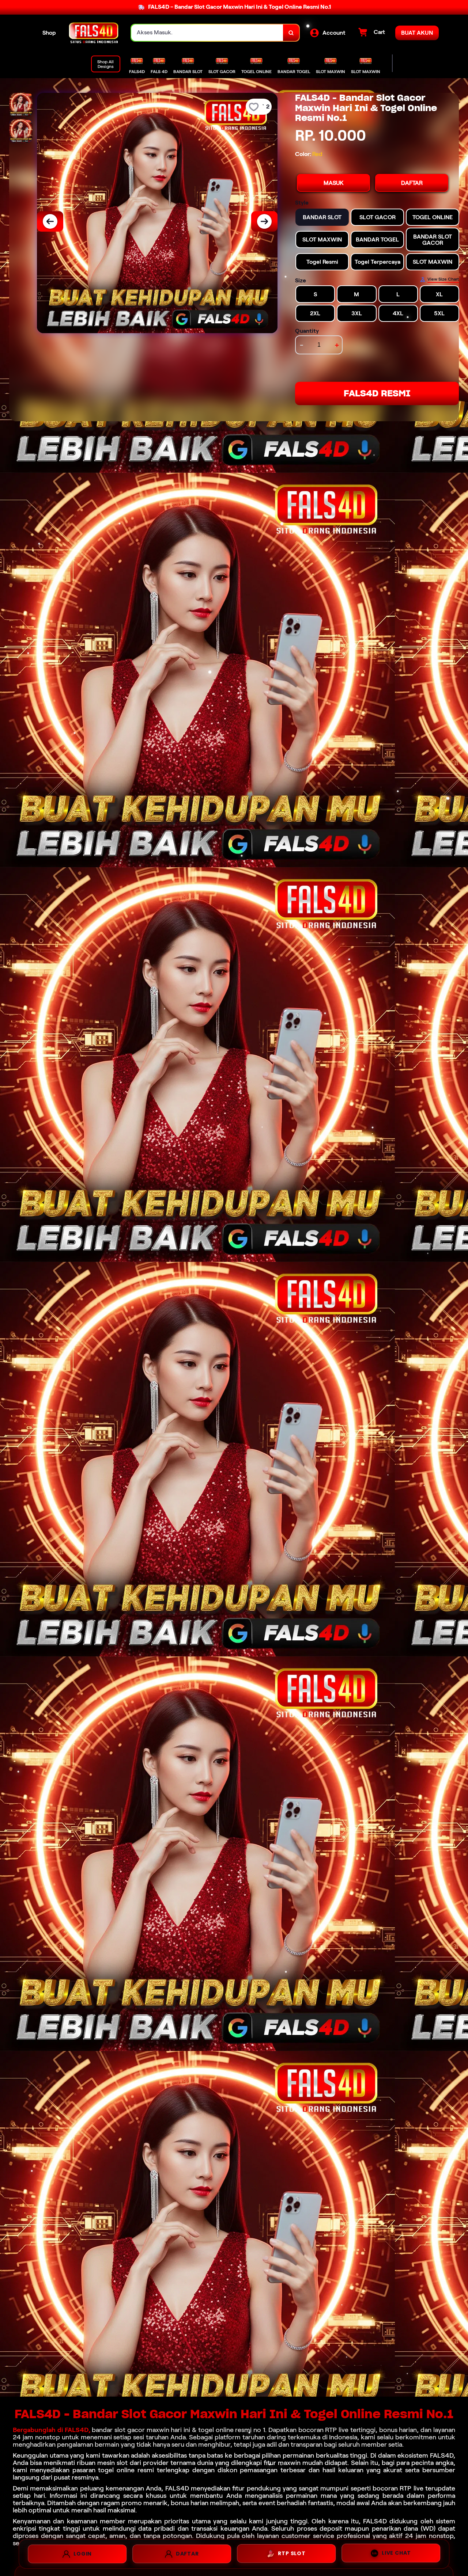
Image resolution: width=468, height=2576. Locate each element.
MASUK (333, 183)
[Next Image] (264, 221)
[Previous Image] (50, 221)
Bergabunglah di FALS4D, (52, 2430)
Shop (49, 33)
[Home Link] (94, 33)
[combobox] (207, 33)
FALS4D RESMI (377, 393)
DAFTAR (412, 183)
